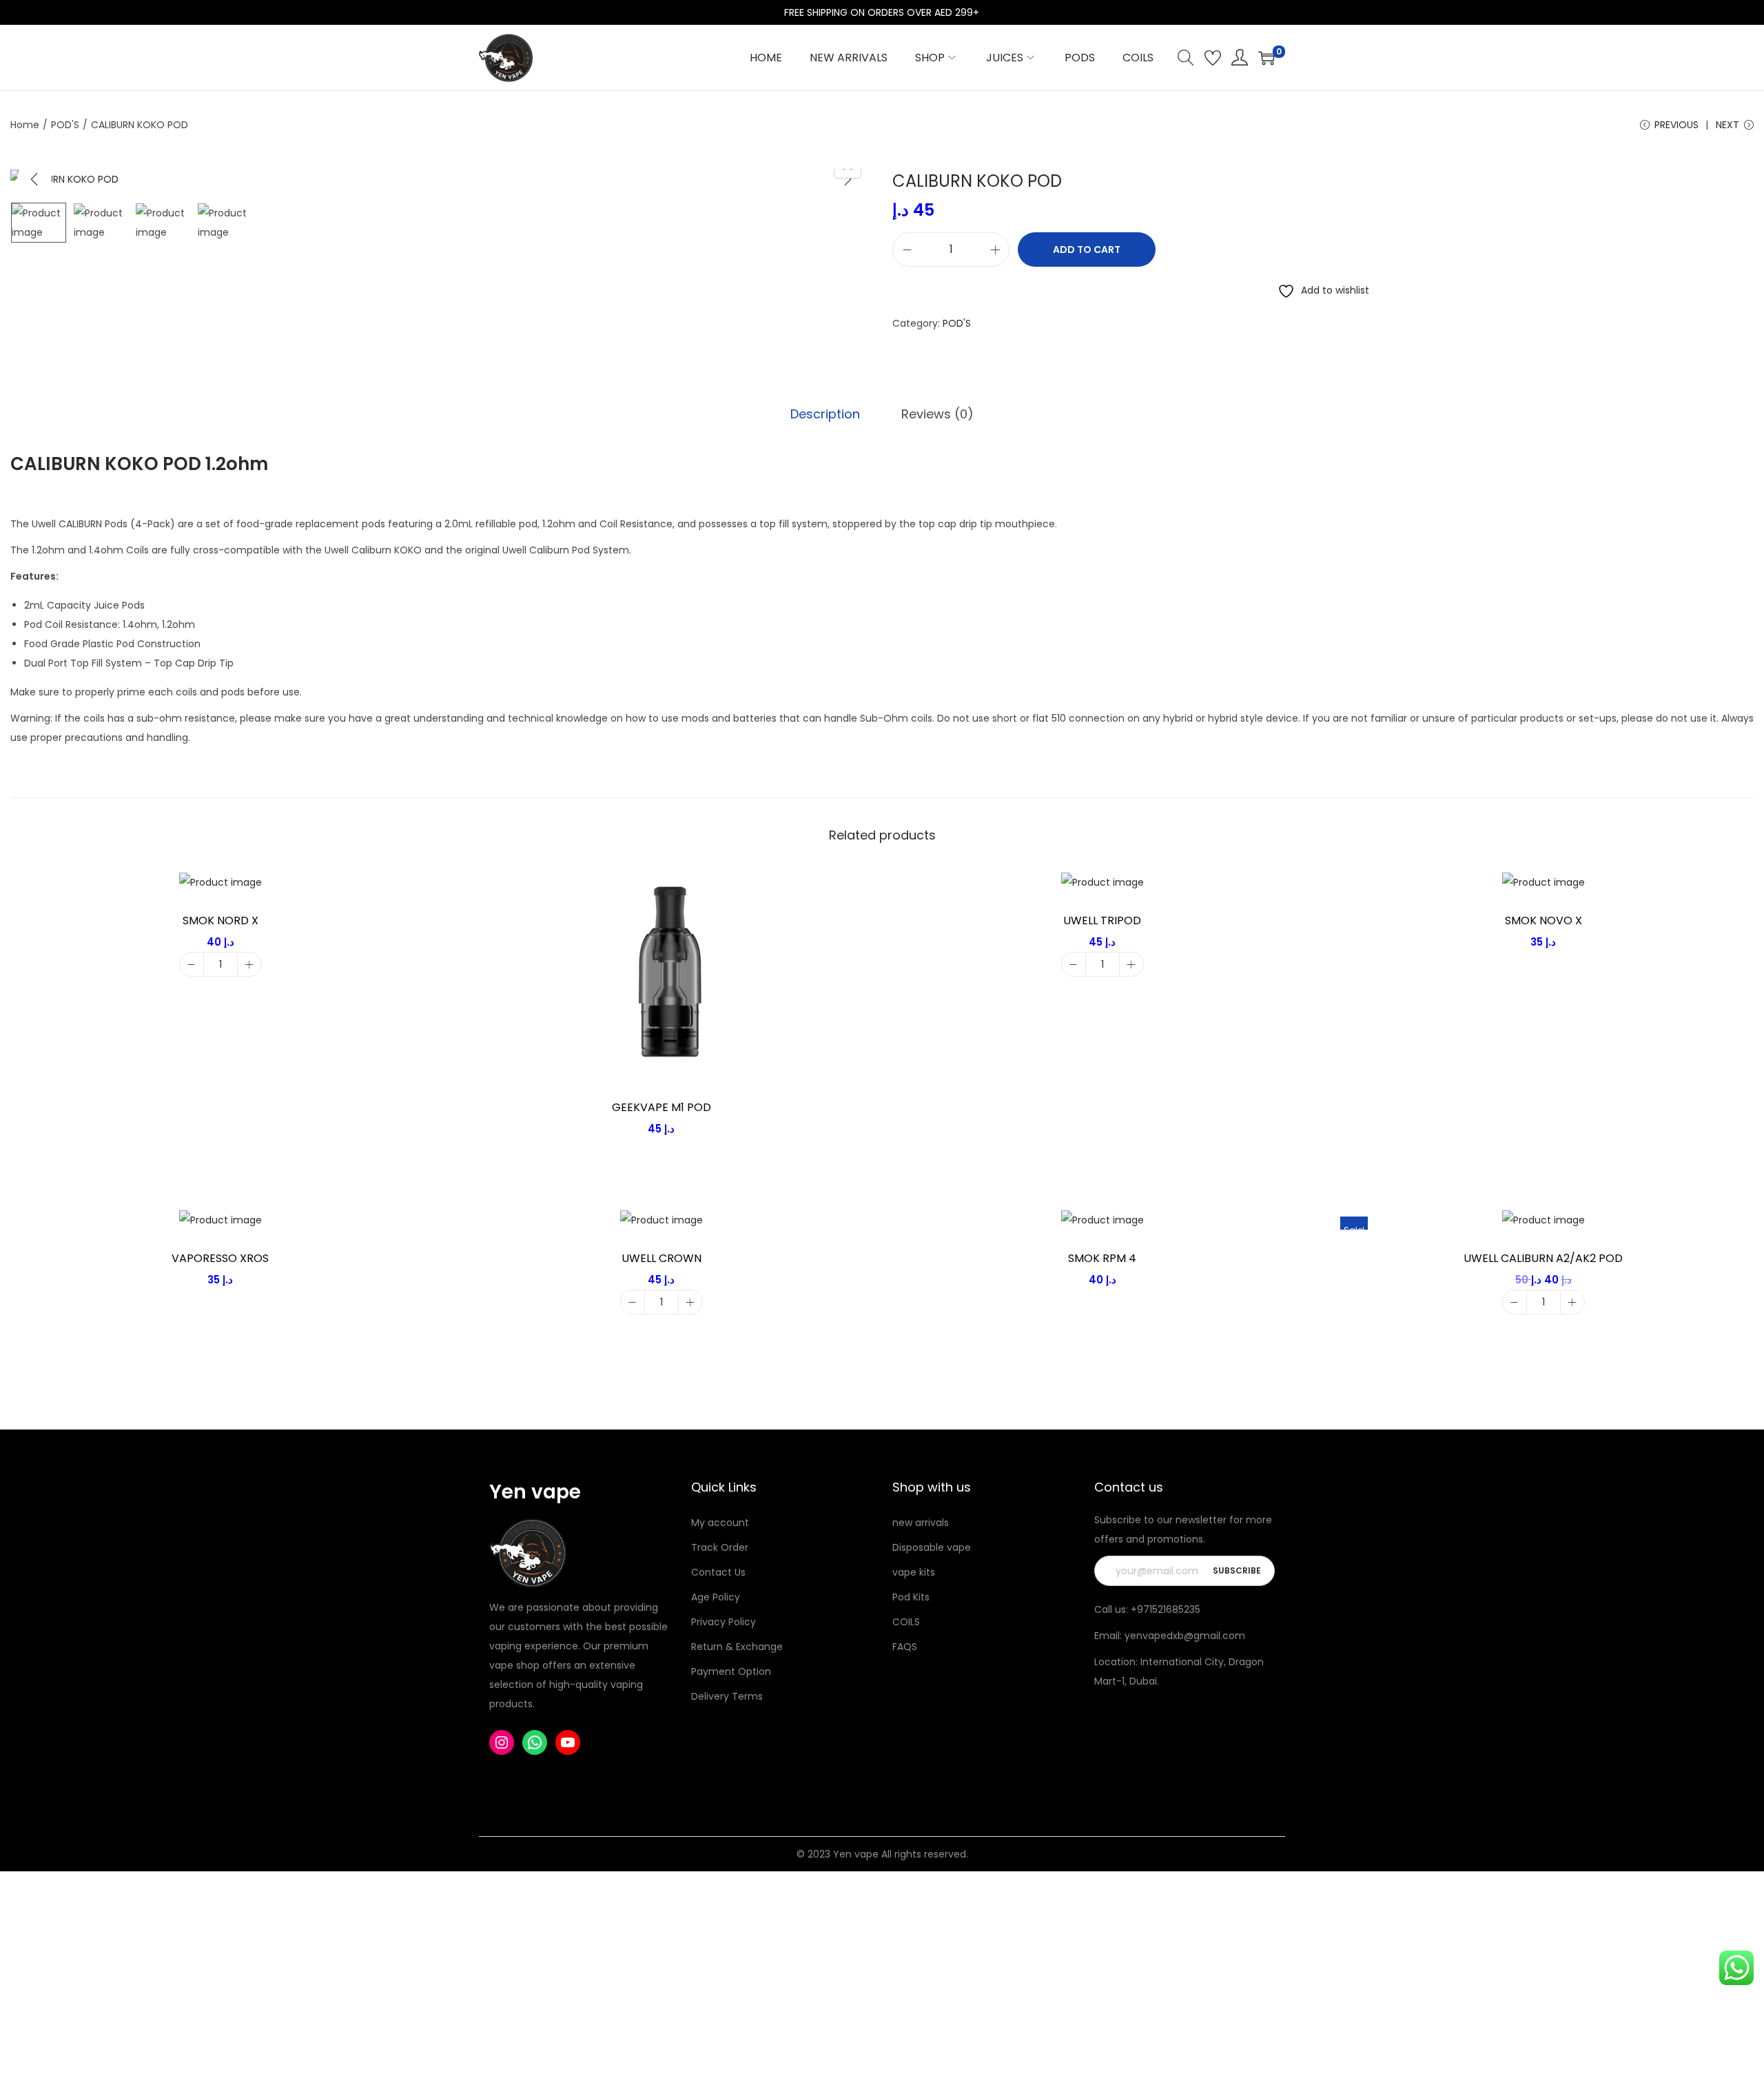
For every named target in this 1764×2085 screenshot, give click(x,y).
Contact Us (718, 1572)
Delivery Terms (727, 1696)
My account (720, 1523)
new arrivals (921, 1523)
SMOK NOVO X (1543, 921)
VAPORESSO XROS (220, 1258)
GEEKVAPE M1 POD (661, 1107)
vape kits (914, 1572)
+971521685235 (1166, 1609)
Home (25, 125)
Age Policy (716, 1597)
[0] (1266, 58)
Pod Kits (911, 1597)
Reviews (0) (937, 414)
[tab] (825, 414)
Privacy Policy (724, 1622)
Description (825, 414)
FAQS (905, 1647)
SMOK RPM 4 (1102, 1258)
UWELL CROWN (661, 1258)
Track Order (720, 1547)
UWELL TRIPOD (1102, 921)
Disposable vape (932, 1547)
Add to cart (1087, 250)
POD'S (65, 125)
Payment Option (731, 1671)
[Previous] (34, 179)
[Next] (848, 179)
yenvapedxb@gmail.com (1185, 1636)
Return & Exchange (737, 1647)
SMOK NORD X (220, 921)
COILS (906, 1622)
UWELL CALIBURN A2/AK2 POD (1543, 1258)
